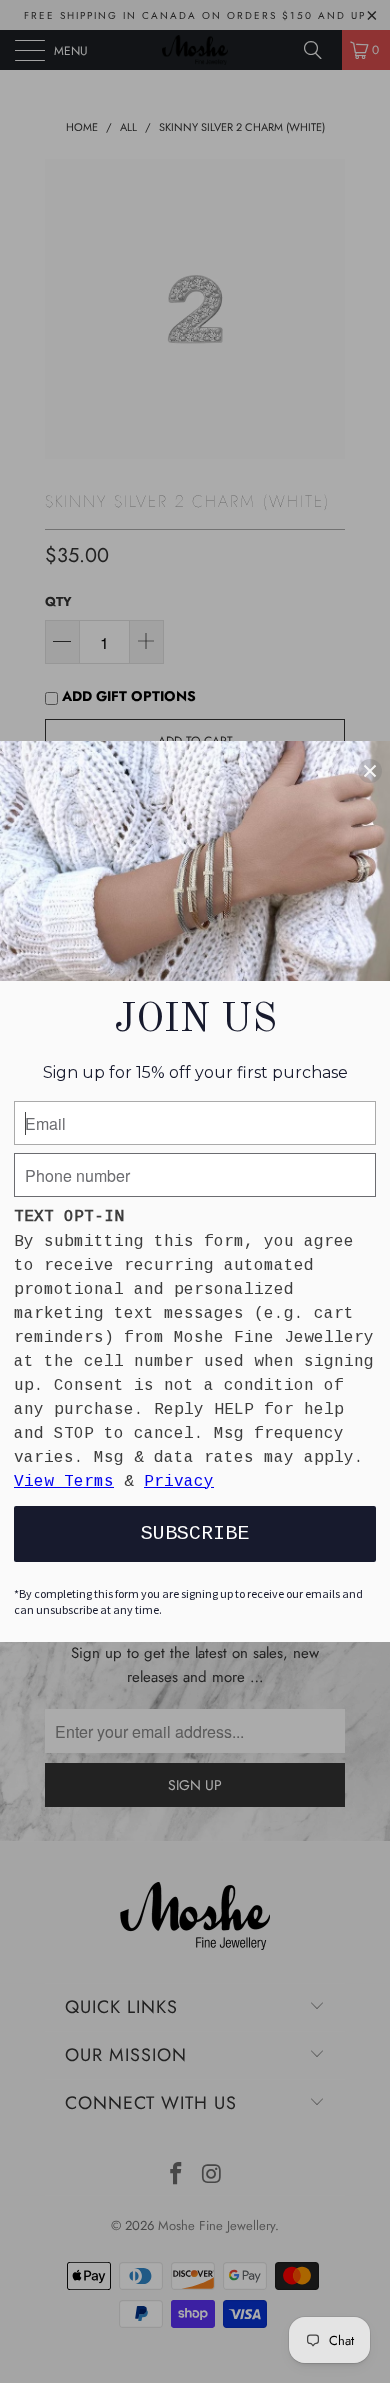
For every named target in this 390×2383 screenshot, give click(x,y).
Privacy (179, 1482)
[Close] (370, 771)
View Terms (64, 1482)
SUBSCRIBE (195, 1533)
